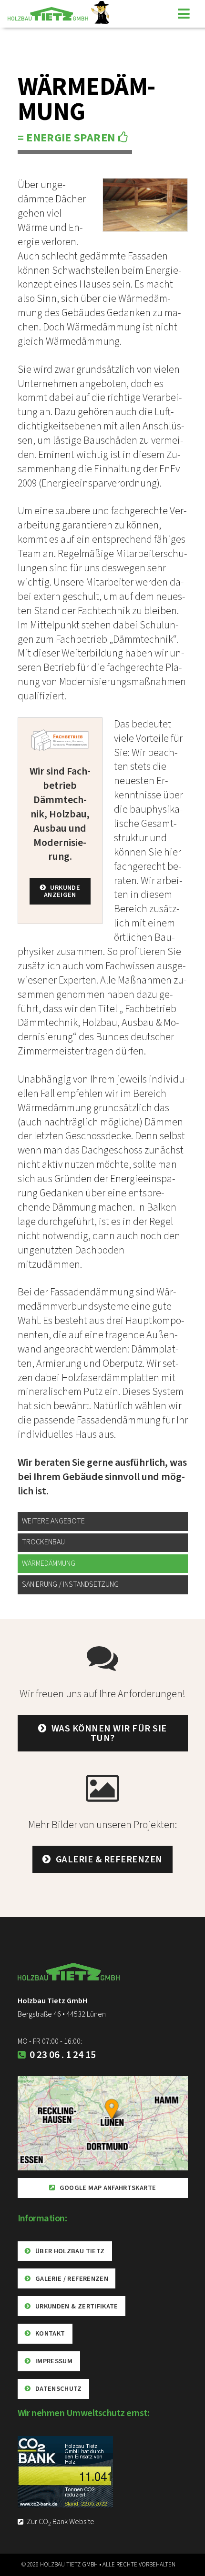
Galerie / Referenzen (72, 2279)
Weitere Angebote (53, 1521)
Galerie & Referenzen (109, 1860)
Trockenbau (43, 1542)
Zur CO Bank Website (60, 2522)
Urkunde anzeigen (62, 891)
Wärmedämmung (49, 1563)
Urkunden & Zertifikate (77, 2306)
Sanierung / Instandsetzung (70, 1584)
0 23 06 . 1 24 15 (62, 2055)
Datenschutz (59, 2389)
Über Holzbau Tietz (70, 2251)
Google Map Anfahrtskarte (108, 2188)
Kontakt (50, 2333)
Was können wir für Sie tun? (109, 1733)
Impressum (54, 2361)
